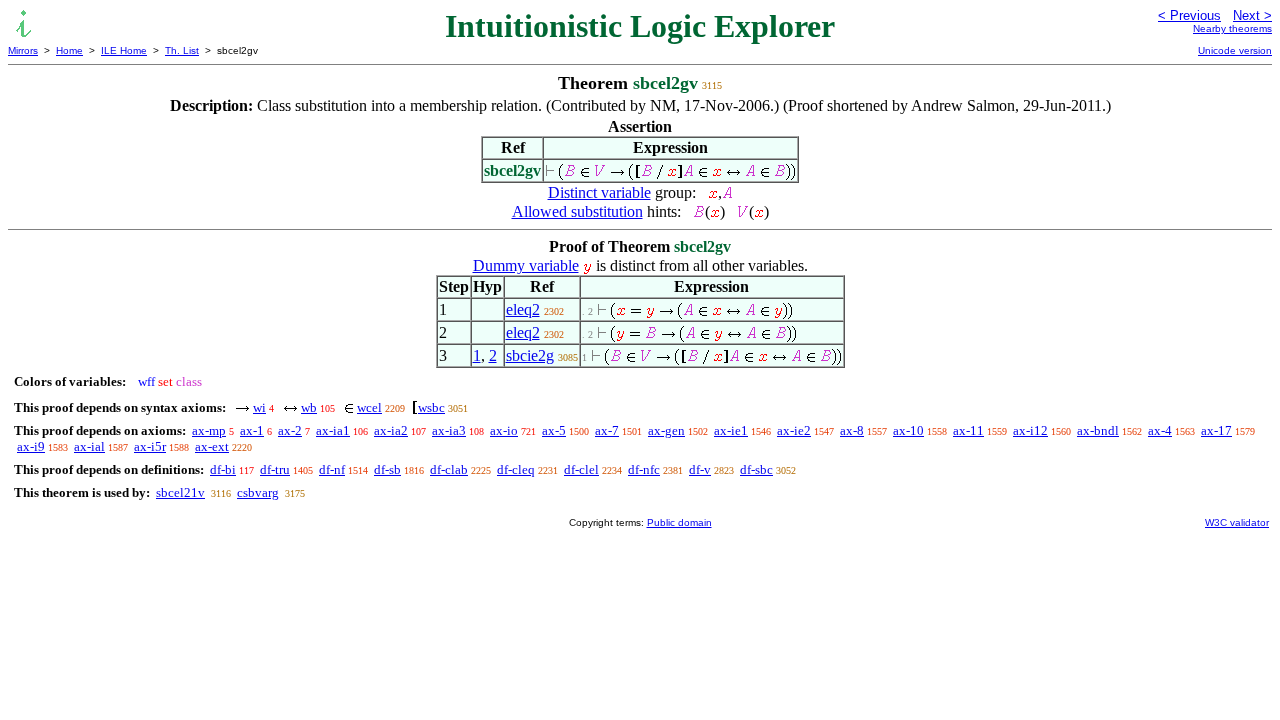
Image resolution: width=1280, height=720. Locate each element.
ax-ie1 (731, 430)
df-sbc (756, 469)
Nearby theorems (1232, 28)
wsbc (431, 407)
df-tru (275, 469)
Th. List (182, 50)
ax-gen (666, 430)
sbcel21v (180, 492)
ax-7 (607, 430)
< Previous (1189, 15)
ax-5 (554, 430)
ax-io (504, 430)
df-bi (223, 469)
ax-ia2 (391, 430)
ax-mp (209, 430)
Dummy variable (526, 265)
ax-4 (1160, 430)
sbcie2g (530, 355)
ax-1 (252, 430)
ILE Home (124, 50)
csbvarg (258, 492)
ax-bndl (1098, 430)
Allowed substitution (577, 211)
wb (309, 407)
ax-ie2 (794, 430)
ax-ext (212, 446)
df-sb (387, 469)
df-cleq (516, 469)
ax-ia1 (333, 430)
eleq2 (523, 309)
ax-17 (1216, 430)
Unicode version (1235, 50)
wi (259, 407)
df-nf (332, 469)
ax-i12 (1030, 430)
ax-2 (290, 430)
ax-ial (89, 446)
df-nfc (644, 469)
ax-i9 (31, 446)
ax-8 (852, 430)
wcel (369, 407)
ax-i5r (150, 446)
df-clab (449, 469)
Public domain (679, 522)
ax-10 (908, 430)
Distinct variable (599, 192)
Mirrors (23, 50)
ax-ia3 (449, 430)
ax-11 (968, 430)
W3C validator (1237, 522)
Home (69, 50)
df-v (700, 469)
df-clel (581, 469)
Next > (1252, 15)
